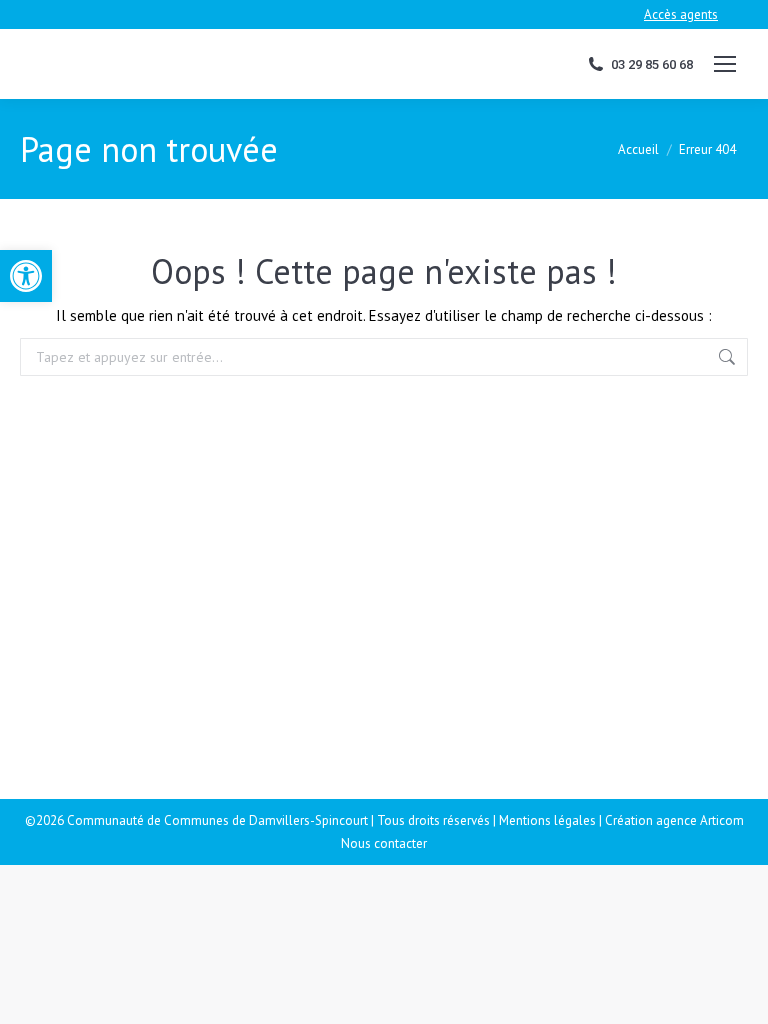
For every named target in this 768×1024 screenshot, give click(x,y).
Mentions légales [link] (547, 820)
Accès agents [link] (681, 14)
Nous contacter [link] (384, 843)
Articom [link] (722, 820)
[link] (26, 276)
